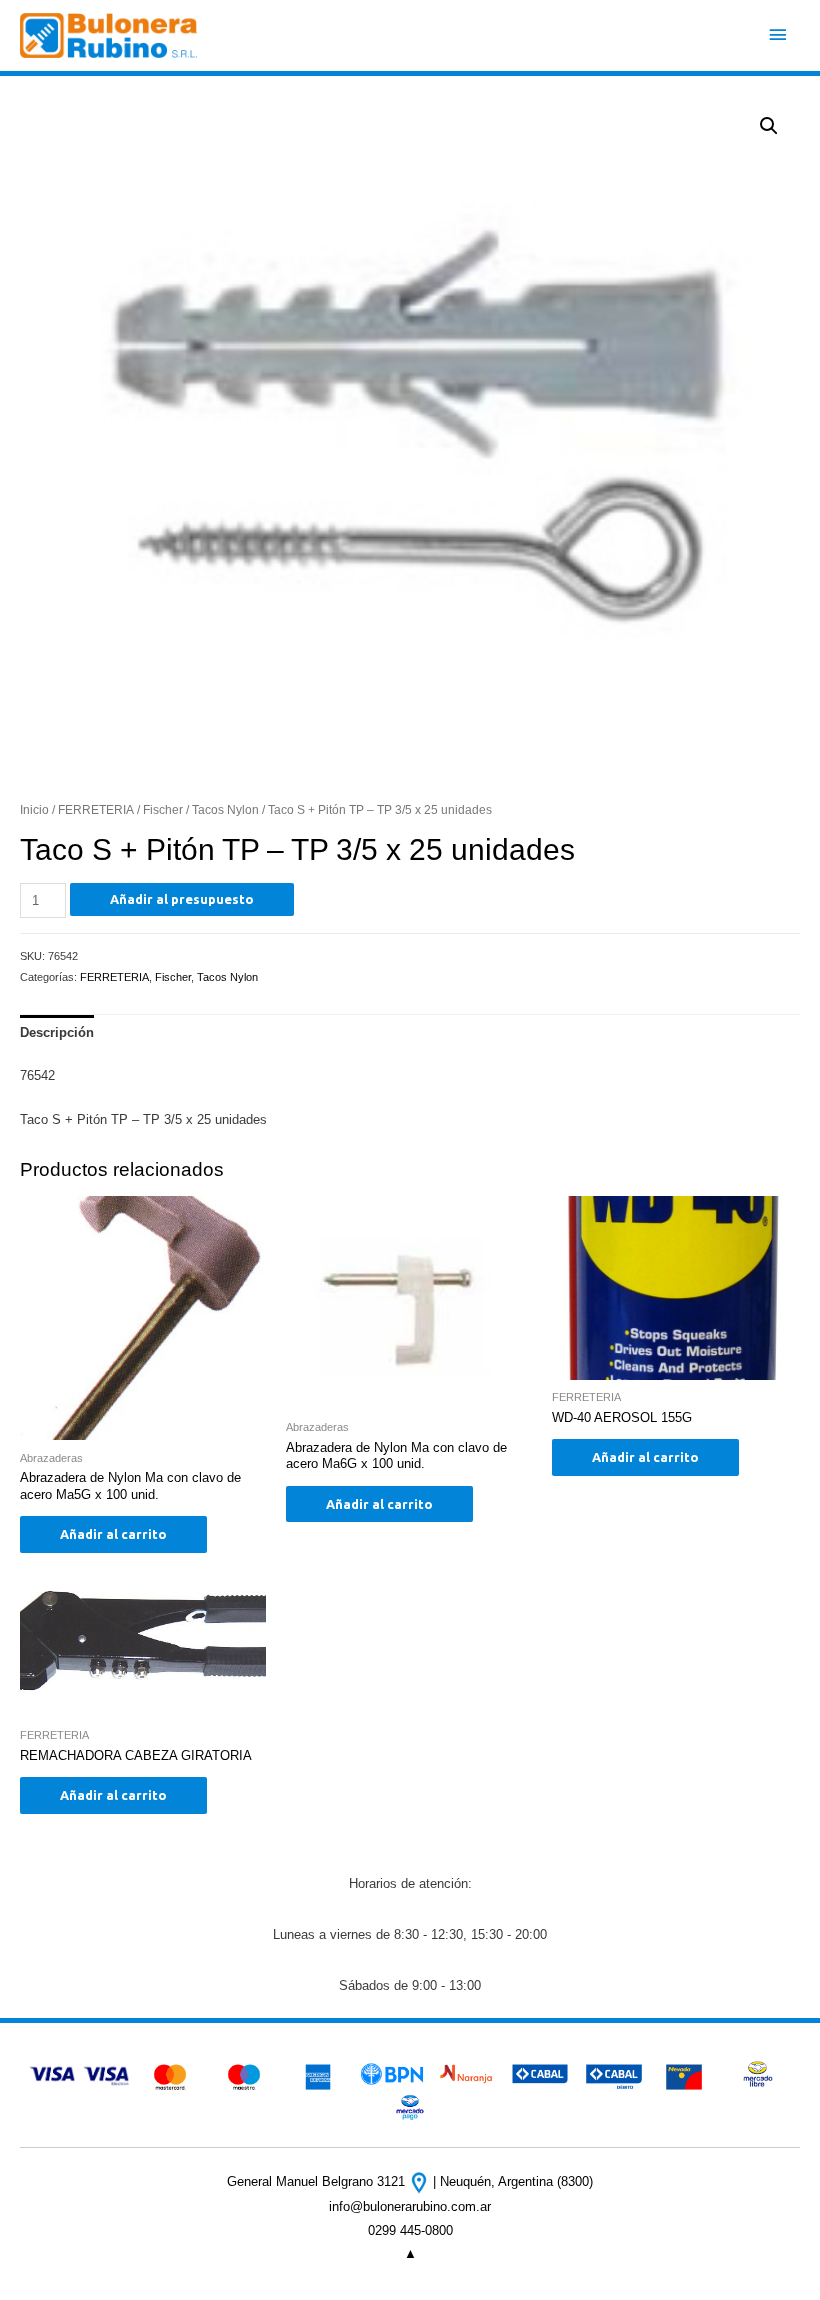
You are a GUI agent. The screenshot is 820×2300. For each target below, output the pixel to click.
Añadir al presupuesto (182, 899)
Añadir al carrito (113, 1534)
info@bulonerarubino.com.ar (410, 2206)
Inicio (34, 809)
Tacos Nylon (225, 809)
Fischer (163, 809)
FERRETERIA (96, 809)
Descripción (57, 1032)
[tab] (57, 1033)
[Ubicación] (421, 2181)
